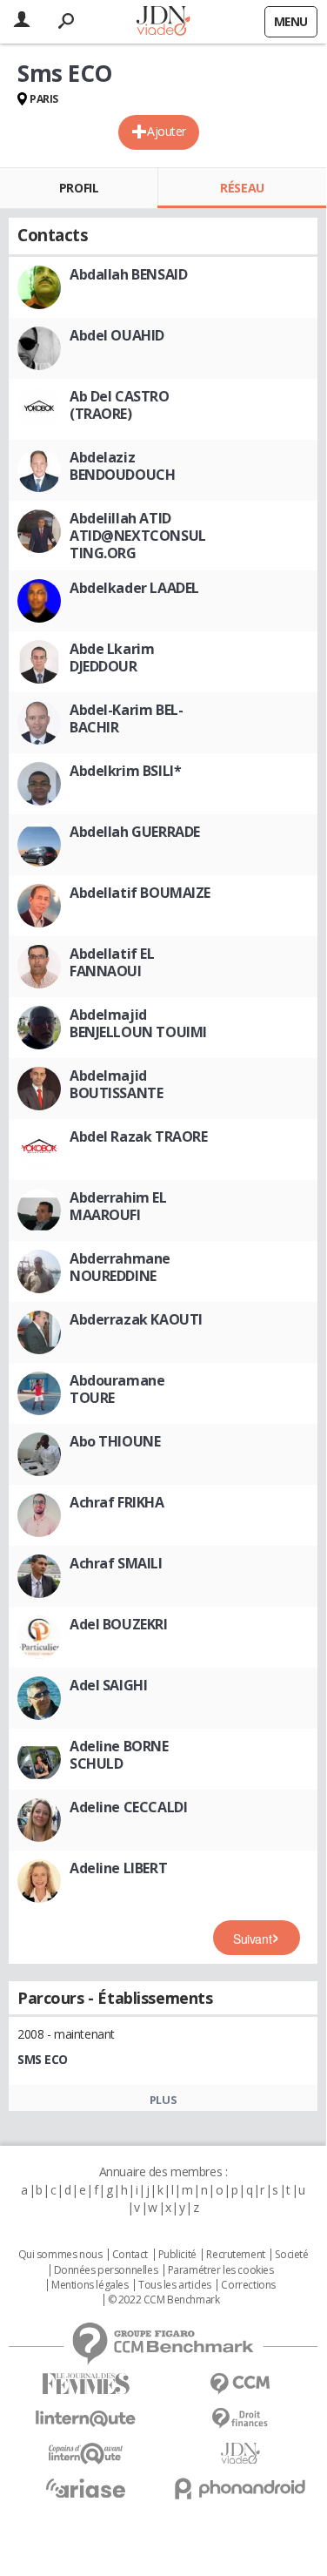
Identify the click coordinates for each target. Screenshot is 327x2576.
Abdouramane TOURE (117, 1389)
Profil (79, 188)
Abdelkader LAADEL (134, 588)
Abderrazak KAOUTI (136, 1319)
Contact (130, 2255)
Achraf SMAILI (116, 1563)
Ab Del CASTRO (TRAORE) (120, 405)
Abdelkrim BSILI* (125, 771)
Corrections (248, 2285)
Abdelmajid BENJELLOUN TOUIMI (138, 1023)
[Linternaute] (86, 2419)
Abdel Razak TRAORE (138, 1136)
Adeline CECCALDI (128, 1807)
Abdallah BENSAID (128, 274)
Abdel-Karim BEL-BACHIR (126, 718)
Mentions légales (90, 2285)
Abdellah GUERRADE (135, 832)
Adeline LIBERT (118, 1868)
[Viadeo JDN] (241, 2454)
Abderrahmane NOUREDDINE (120, 1267)
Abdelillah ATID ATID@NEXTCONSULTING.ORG (138, 536)
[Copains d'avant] (86, 2454)
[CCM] (241, 2384)
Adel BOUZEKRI (119, 1624)
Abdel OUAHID (117, 335)
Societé (291, 2255)
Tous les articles (175, 2285)
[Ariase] (86, 2488)
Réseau (242, 188)
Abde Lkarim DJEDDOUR (112, 657)
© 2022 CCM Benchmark (164, 2300)
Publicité (177, 2255)
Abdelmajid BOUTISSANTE (116, 1084)
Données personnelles (106, 2270)
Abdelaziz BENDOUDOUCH (122, 466)
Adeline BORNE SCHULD (119, 1755)
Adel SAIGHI (108, 1685)
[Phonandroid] (241, 2488)
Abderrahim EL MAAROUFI (118, 1206)
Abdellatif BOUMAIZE (140, 893)
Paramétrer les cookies (221, 2270)
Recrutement (235, 2255)
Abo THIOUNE (115, 1441)
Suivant (252, 1939)
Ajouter (167, 131)
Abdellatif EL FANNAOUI (112, 962)
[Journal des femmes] (86, 2384)
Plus (163, 2100)
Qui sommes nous (60, 2255)
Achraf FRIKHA (117, 1502)
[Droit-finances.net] (241, 2419)
